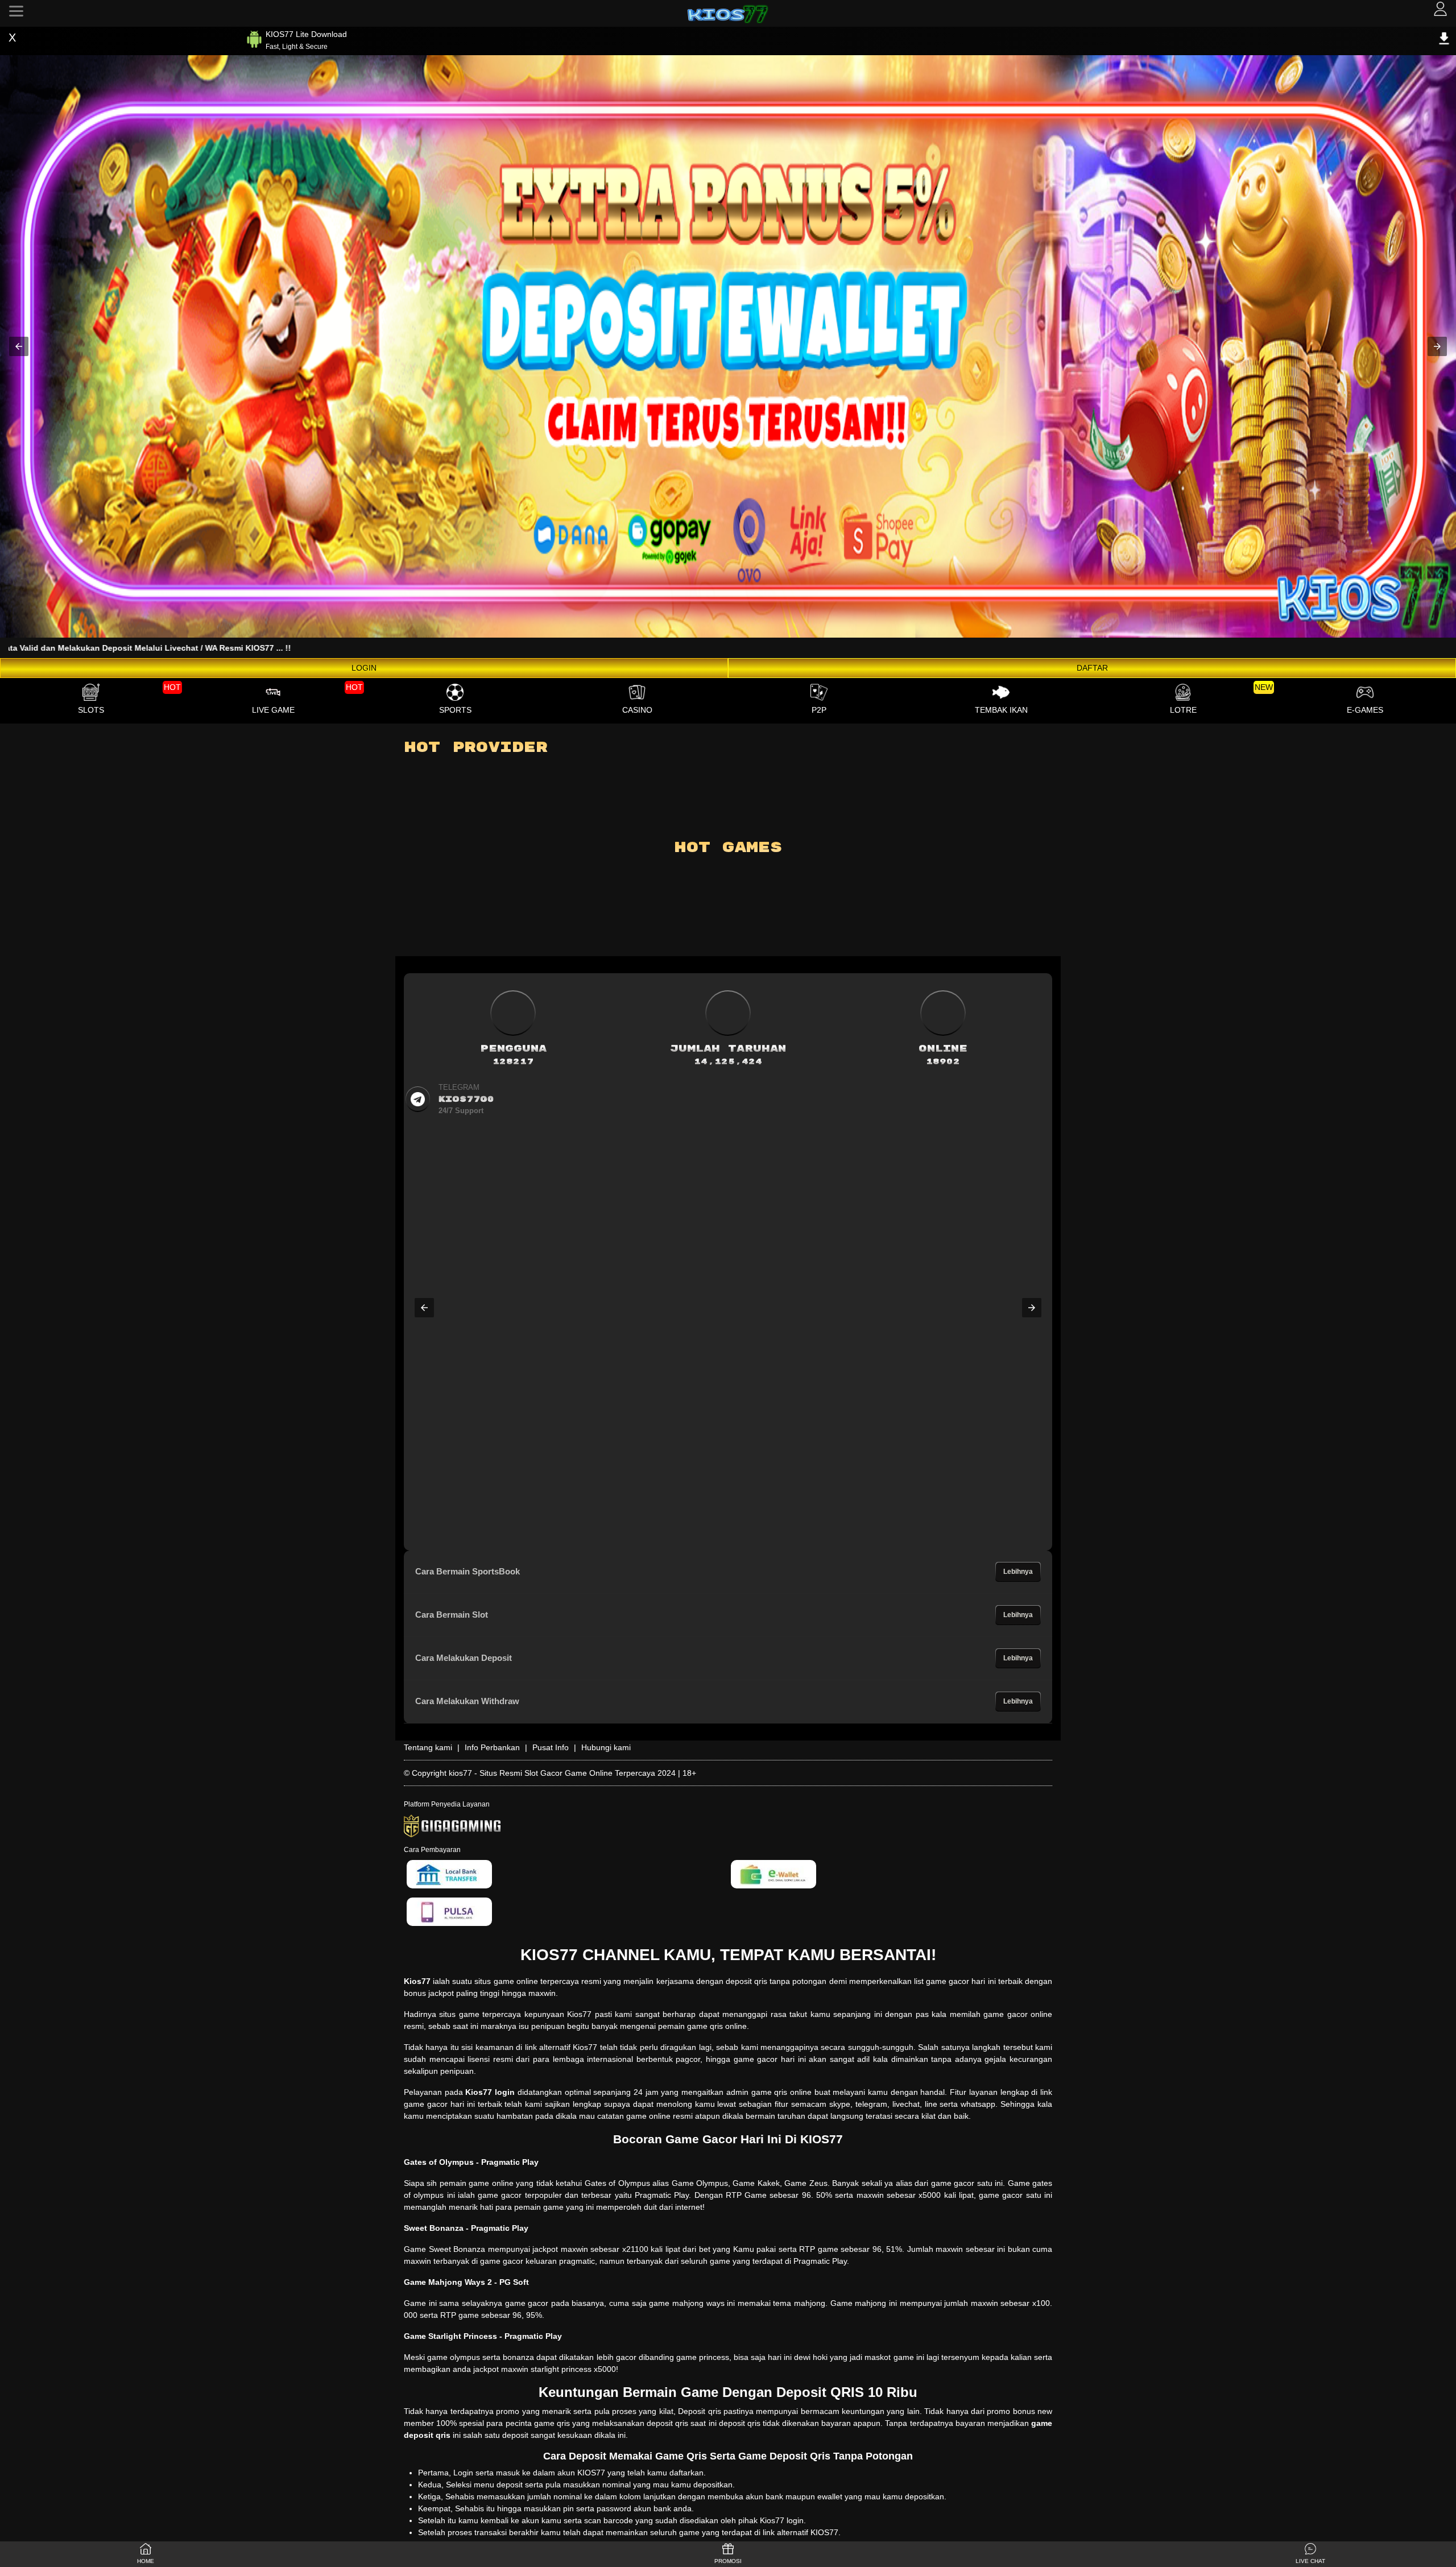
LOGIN (364, 668)
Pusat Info (551, 1747)
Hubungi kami (606, 1747)
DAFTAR (1092, 668)
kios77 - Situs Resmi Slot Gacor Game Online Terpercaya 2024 (562, 1773)
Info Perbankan (492, 1747)
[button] (19, 346)
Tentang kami (428, 1747)
